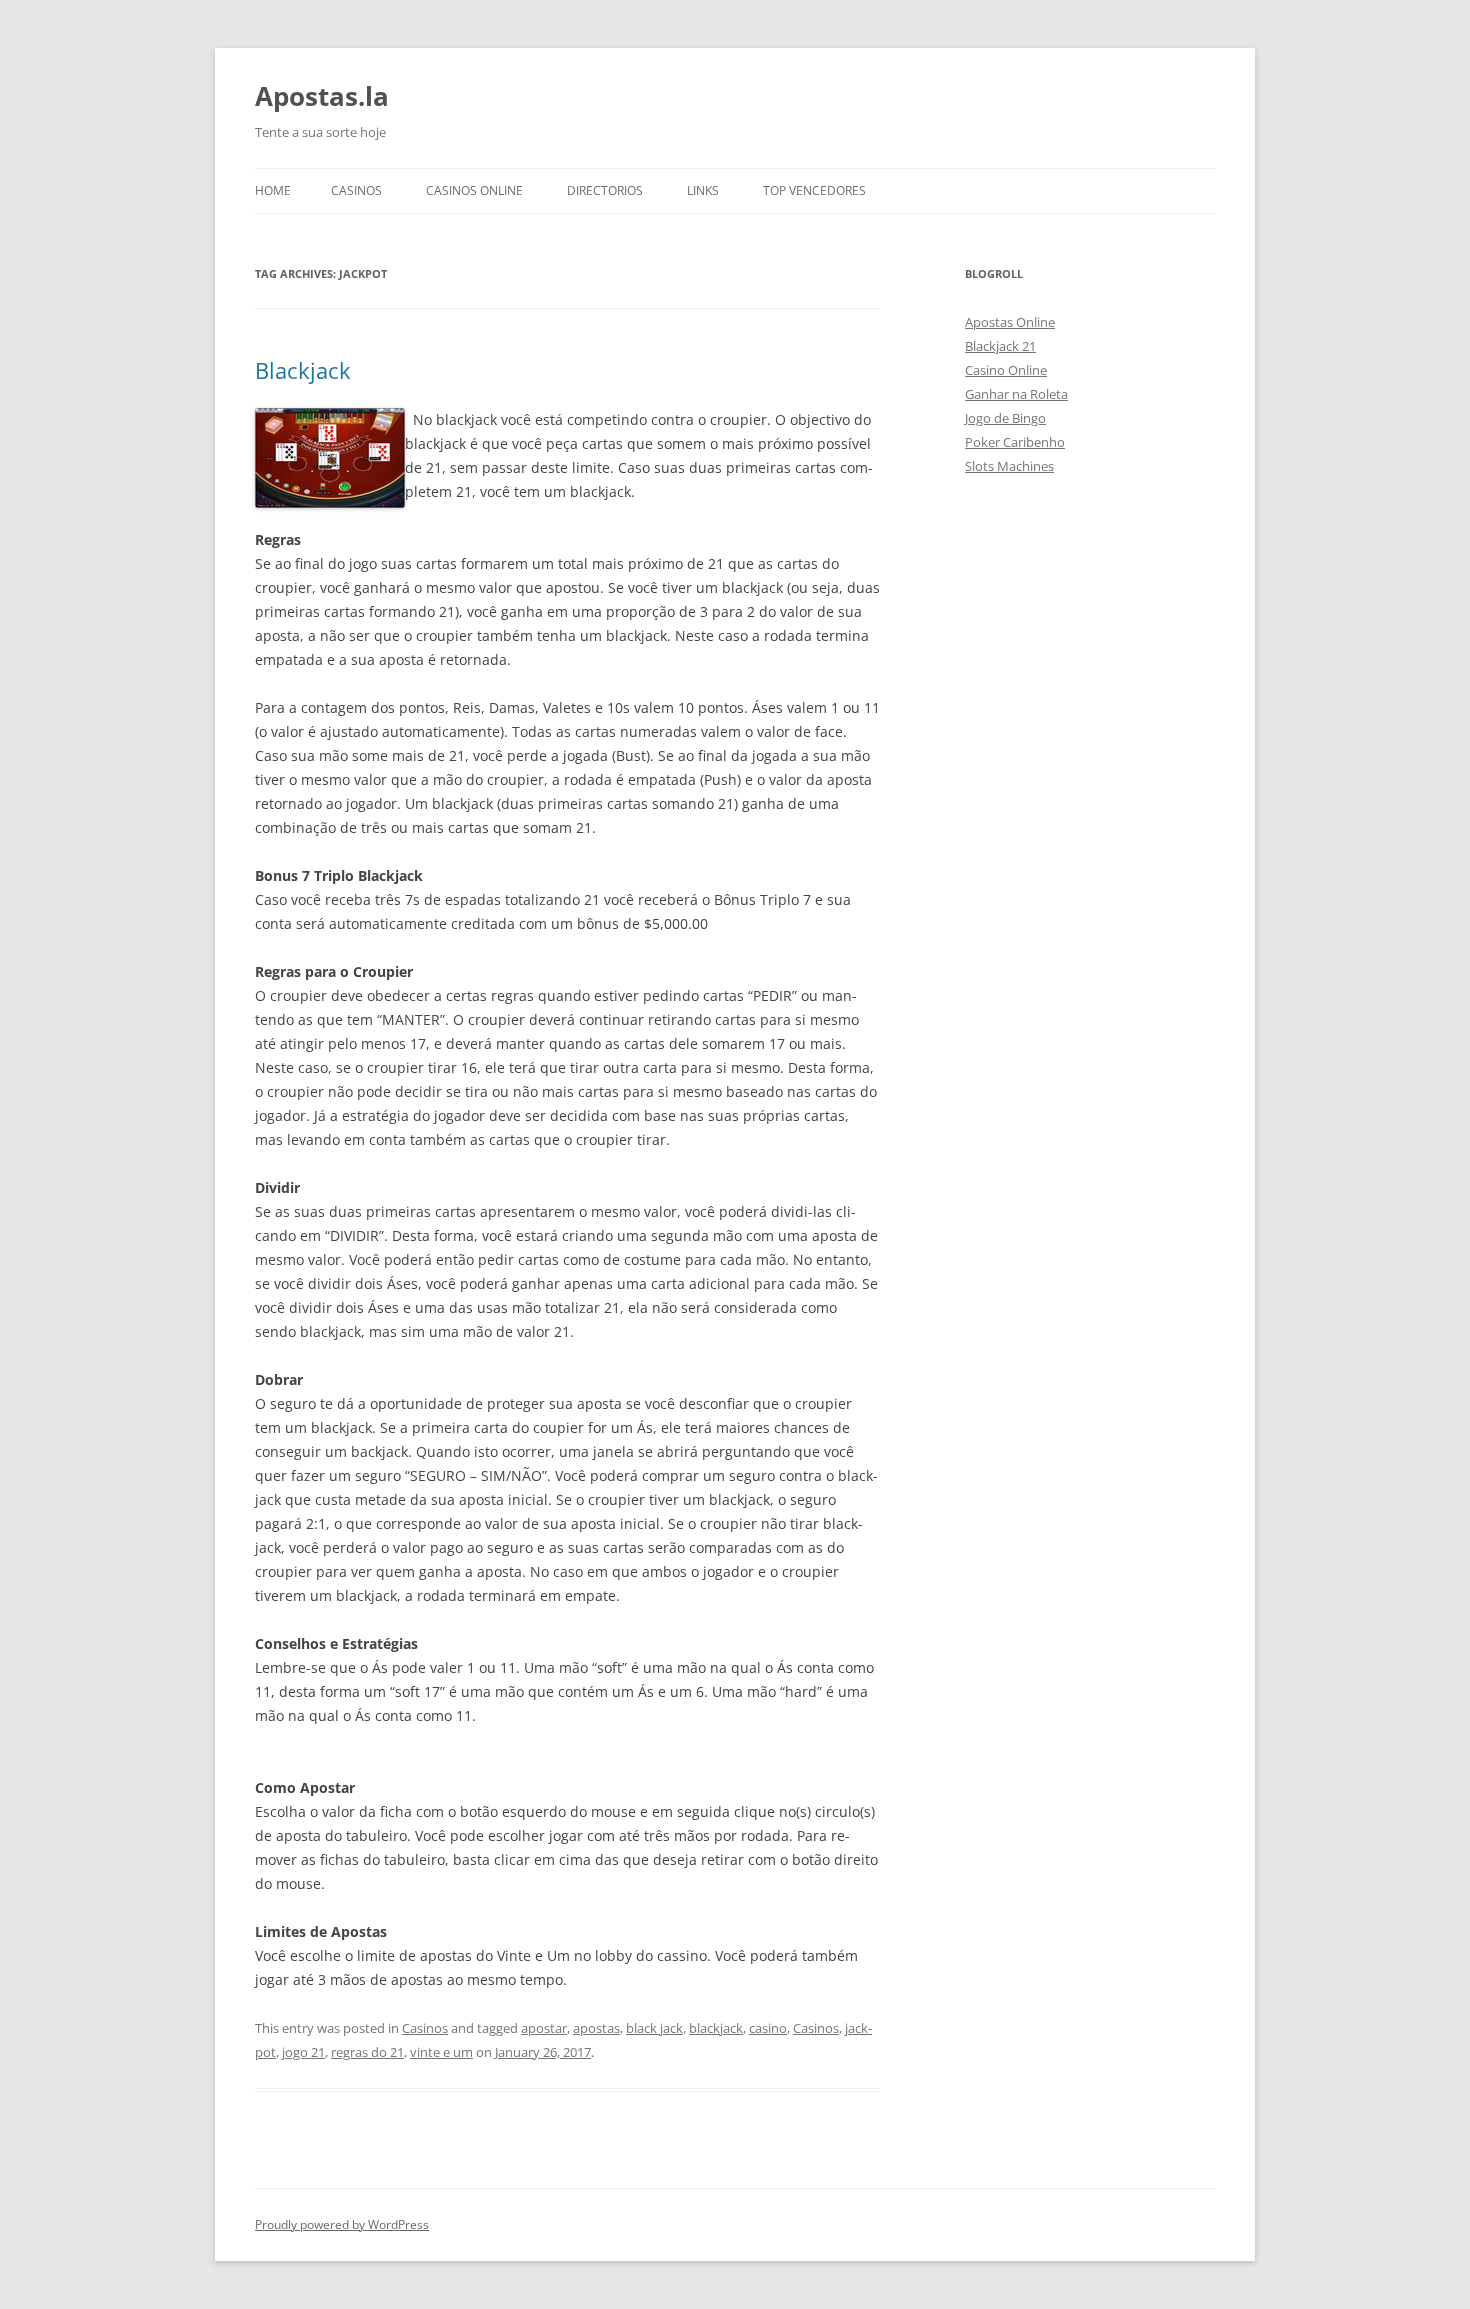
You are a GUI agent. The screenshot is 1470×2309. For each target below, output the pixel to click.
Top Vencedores (814, 190)
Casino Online (1006, 370)
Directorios (605, 190)
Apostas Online (1010, 322)
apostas (596, 2028)
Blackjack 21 (1000, 346)
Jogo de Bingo (1005, 418)
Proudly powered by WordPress (342, 2224)
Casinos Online (474, 190)
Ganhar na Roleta (1016, 394)
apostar (544, 2028)
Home (273, 190)
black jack (654, 2028)
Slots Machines (1009, 466)
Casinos (356, 190)
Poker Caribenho (1015, 442)
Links (703, 190)
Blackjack (303, 370)
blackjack (716, 2028)
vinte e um (441, 2052)
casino (768, 2028)
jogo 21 (303, 2052)
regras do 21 (367, 2052)
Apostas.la (322, 96)
